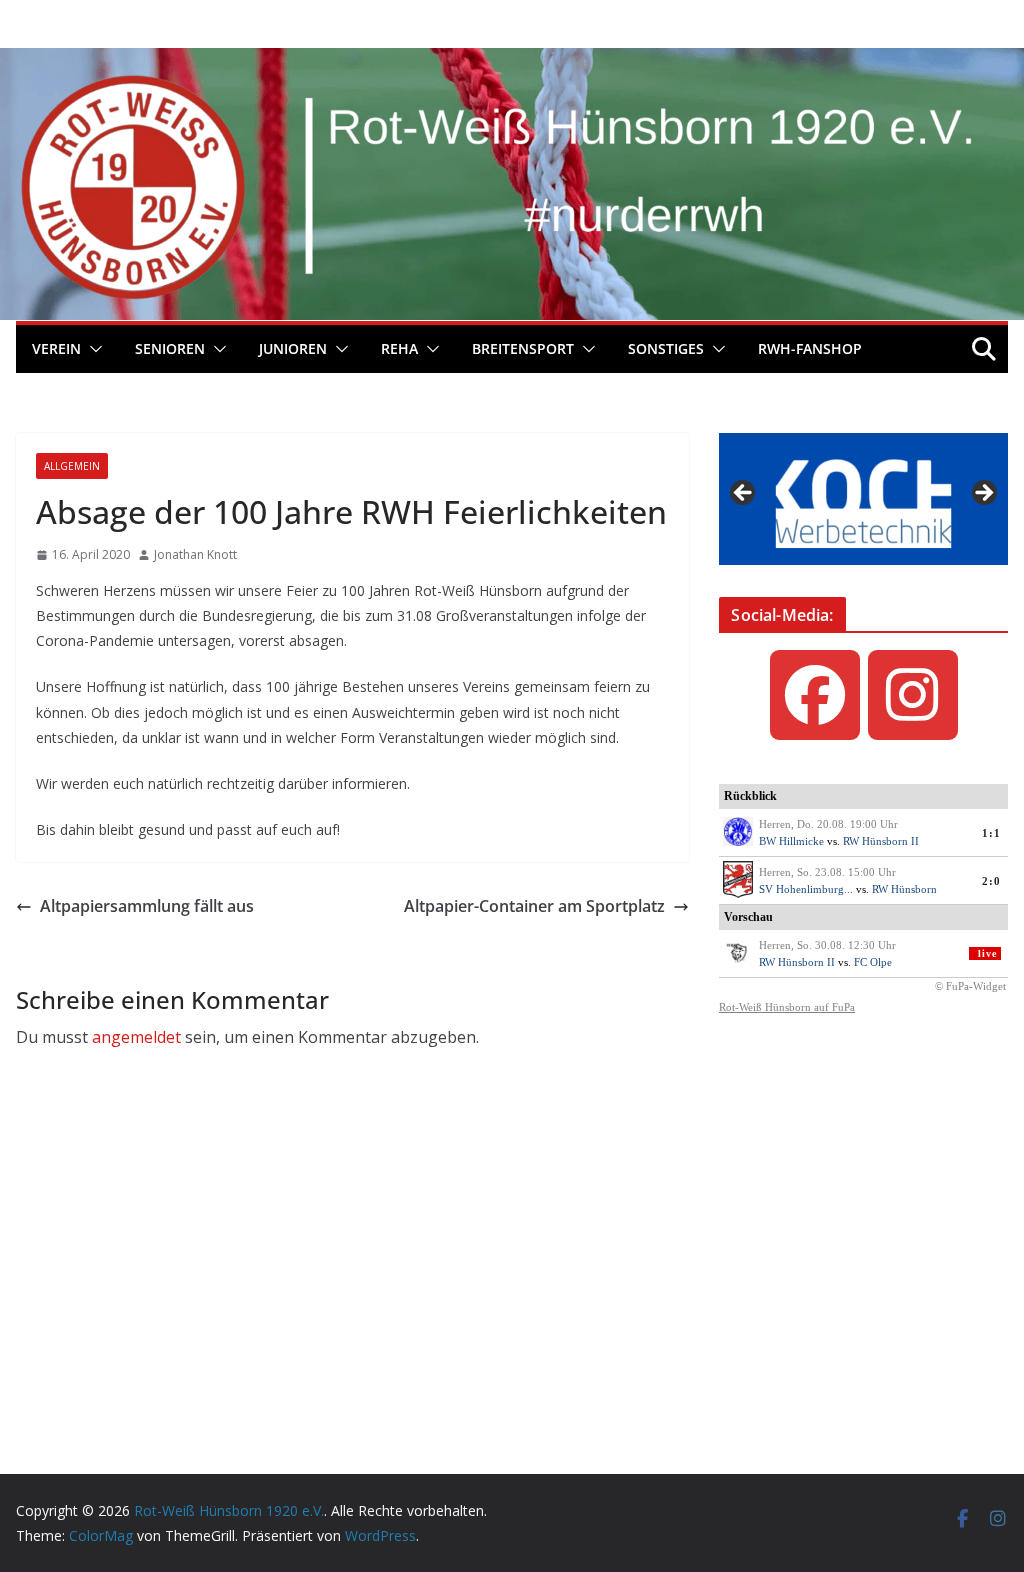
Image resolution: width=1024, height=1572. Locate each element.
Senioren (170, 348)
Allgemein (72, 466)
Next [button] (983, 494)
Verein (56, 348)
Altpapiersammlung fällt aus (147, 906)
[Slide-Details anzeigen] (863, 499)
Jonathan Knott (195, 554)
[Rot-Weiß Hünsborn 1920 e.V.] (512, 62)
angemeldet (136, 1037)
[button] (92, 349)
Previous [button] (744, 494)
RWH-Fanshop (810, 348)
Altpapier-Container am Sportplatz (534, 906)
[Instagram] (913, 695)
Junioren (293, 348)
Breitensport (523, 348)
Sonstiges (666, 348)
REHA (399, 348)
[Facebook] (815, 695)
